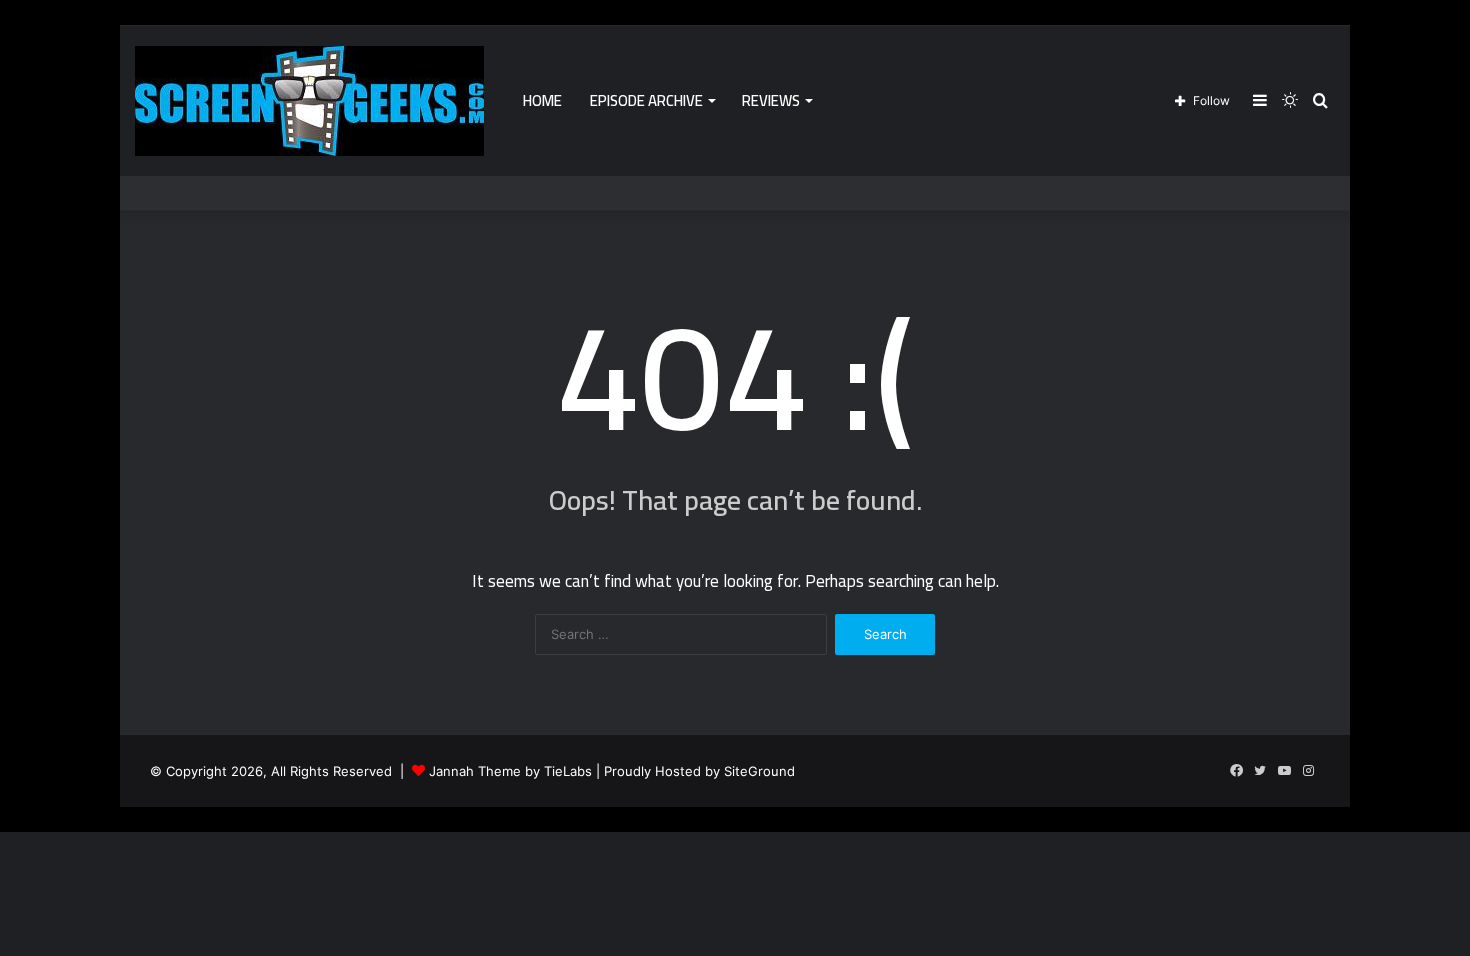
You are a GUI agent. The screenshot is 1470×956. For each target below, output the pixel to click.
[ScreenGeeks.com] (309, 101)
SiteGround (759, 771)
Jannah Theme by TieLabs (510, 771)
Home (542, 100)
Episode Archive (646, 100)
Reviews (771, 100)
